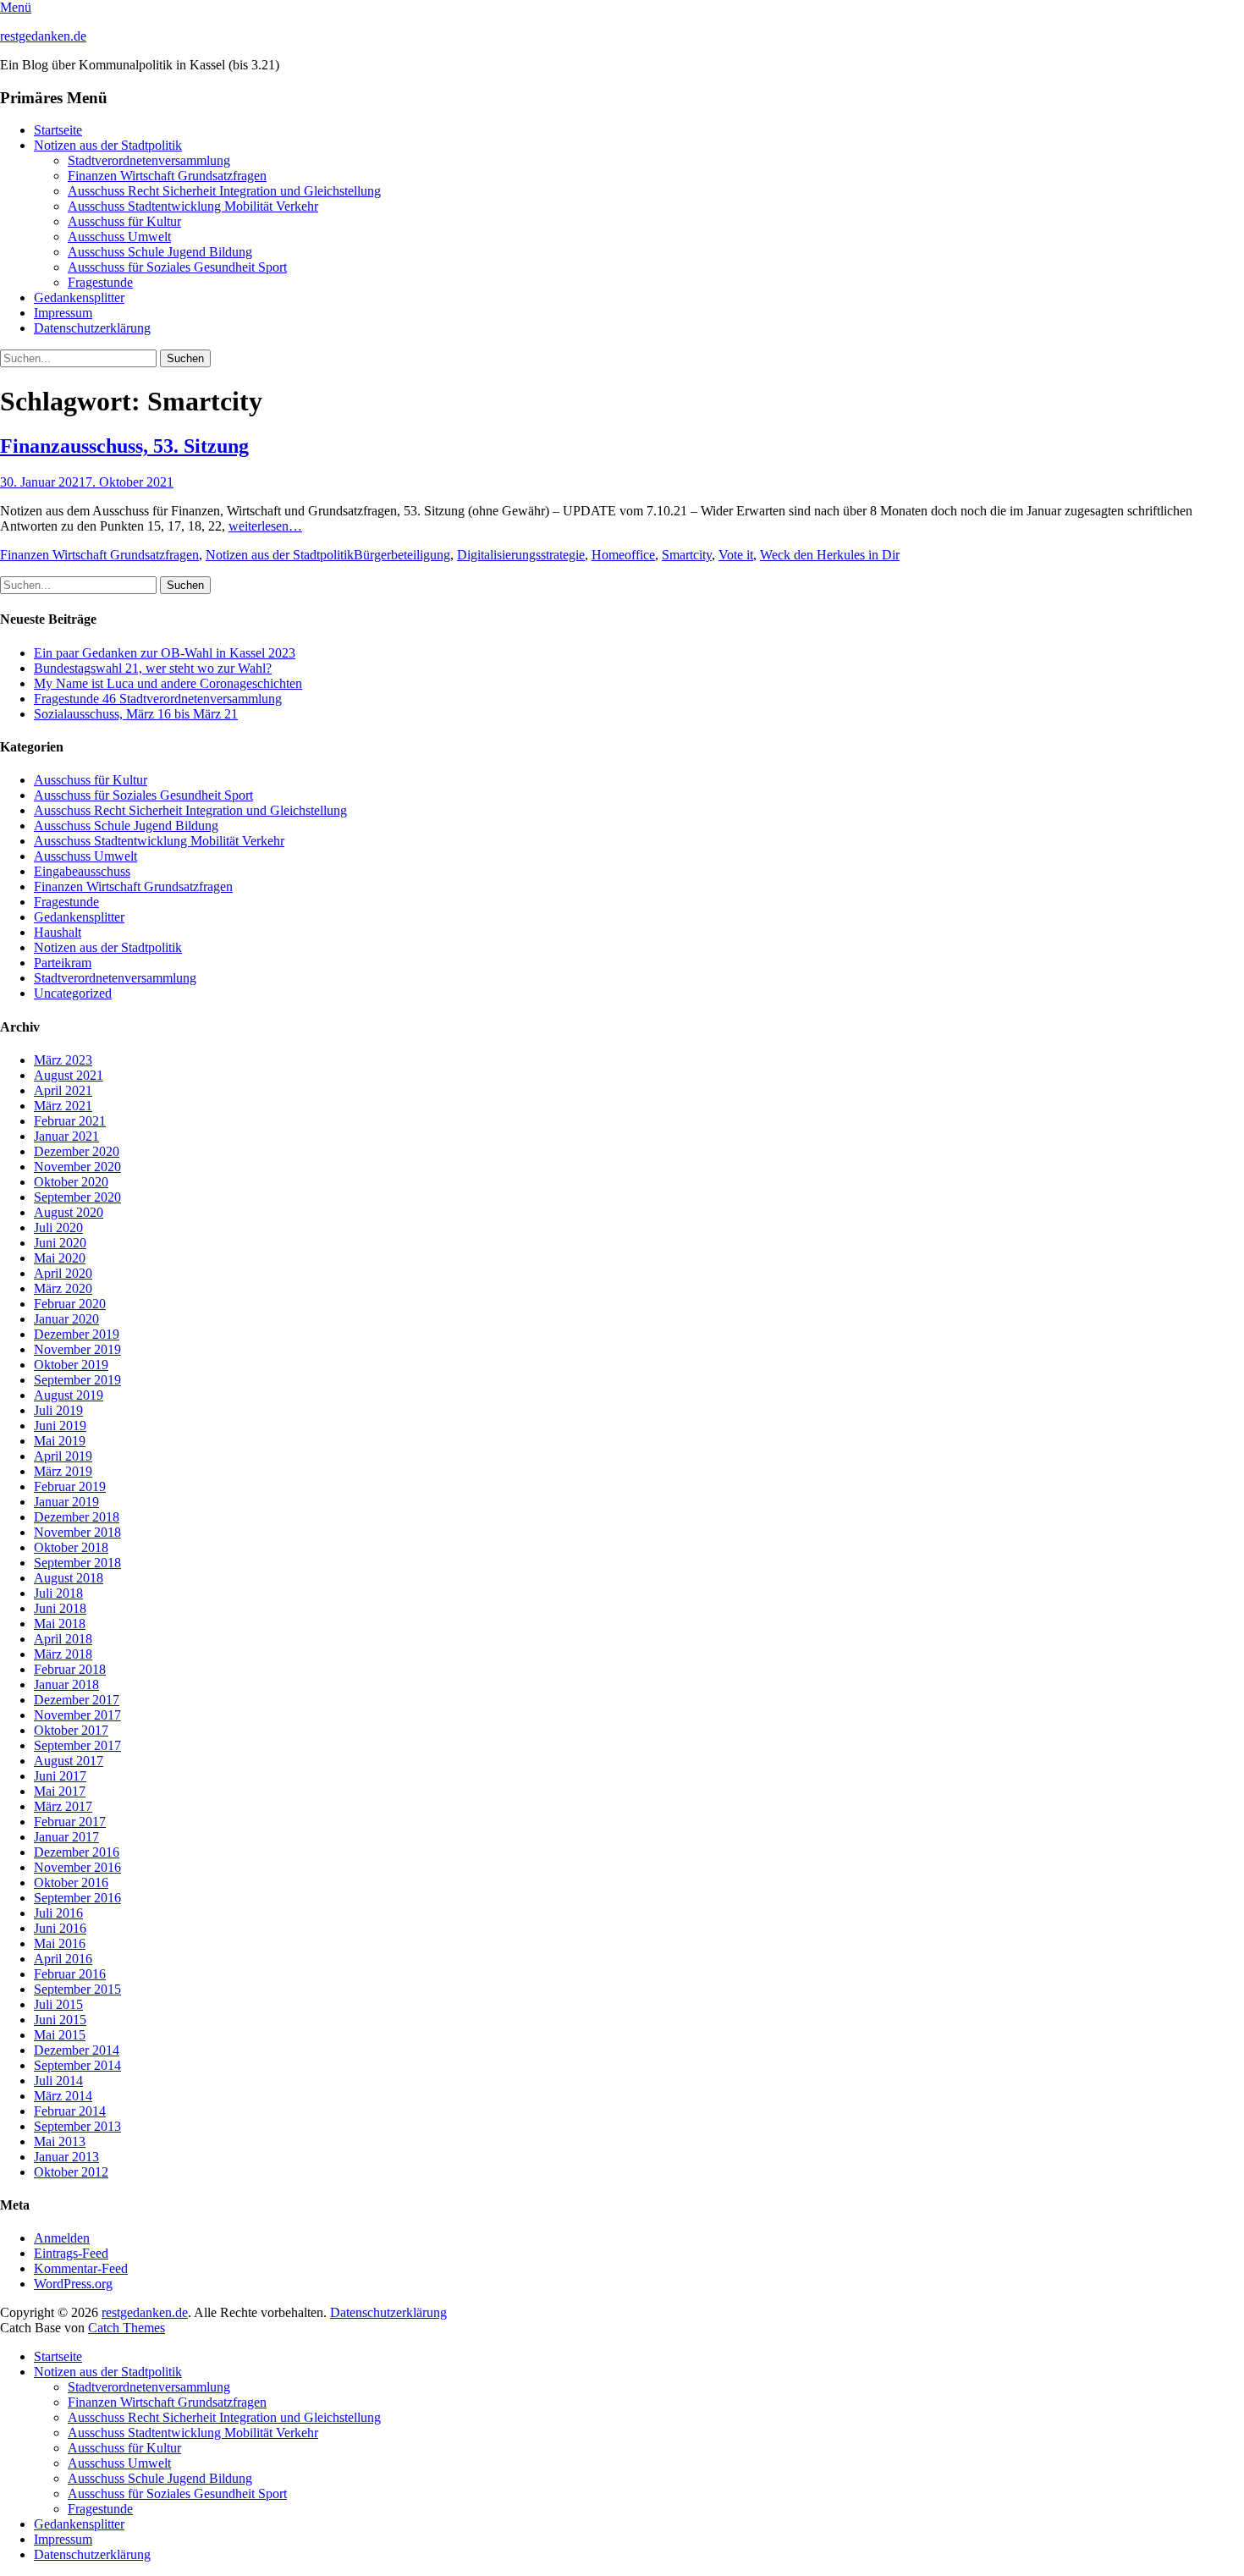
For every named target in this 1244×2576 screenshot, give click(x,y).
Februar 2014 (70, 2111)
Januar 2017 (66, 1837)
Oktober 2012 (71, 2172)
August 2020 (69, 1212)
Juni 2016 (60, 1928)
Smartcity (687, 555)
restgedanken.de (43, 36)
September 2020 (77, 1197)
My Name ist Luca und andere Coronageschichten (168, 683)
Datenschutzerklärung (92, 328)
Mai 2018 (60, 1624)
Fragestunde (100, 282)
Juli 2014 (58, 2081)
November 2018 (77, 1532)
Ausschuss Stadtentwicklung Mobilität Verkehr (193, 206)
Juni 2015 (60, 2020)
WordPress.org (73, 2284)
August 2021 (69, 1075)
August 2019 (69, 1395)
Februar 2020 (70, 1304)
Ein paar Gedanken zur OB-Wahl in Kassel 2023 (165, 653)
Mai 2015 (60, 2035)
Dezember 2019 (77, 1334)
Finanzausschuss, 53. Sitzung (124, 446)
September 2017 (77, 1745)
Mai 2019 (60, 1441)
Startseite (58, 130)
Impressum (63, 313)
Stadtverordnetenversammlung (149, 160)
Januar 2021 (66, 1136)
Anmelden (62, 2238)
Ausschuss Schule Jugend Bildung (160, 252)
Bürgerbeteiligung (402, 555)
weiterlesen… (265, 526)
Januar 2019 (66, 1502)
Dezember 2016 (77, 1852)
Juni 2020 (60, 1243)
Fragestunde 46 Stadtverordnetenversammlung (158, 699)
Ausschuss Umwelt (119, 237)
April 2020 (63, 1273)
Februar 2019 (70, 1486)
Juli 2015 (58, 2004)
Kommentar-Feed (81, 2268)
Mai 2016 (60, 1943)
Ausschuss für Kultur (124, 221)
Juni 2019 (60, 1426)
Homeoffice (623, 555)
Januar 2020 (66, 1319)
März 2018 (63, 1654)
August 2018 (69, 1578)
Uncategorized (73, 993)
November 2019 (77, 1349)
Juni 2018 (60, 1608)
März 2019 (63, 1471)
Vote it (736, 555)
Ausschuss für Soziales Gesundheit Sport (177, 267)
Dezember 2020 (77, 1151)
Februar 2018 (70, 1669)
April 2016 (63, 1959)
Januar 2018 (66, 1684)
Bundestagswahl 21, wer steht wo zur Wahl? (153, 668)
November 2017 (77, 1715)
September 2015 (77, 1989)
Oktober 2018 (71, 1547)
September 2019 (77, 1380)
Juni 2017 (60, 1776)
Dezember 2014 (77, 2050)
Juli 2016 (58, 1913)
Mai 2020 (60, 1258)
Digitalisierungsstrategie (521, 555)
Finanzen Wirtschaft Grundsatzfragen (167, 176)
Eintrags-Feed (71, 2253)
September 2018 (77, 1563)
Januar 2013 (66, 2157)
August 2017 (69, 1761)
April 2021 (63, 1090)
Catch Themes (127, 2328)
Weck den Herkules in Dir (830, 555)
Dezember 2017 (77, 1700)
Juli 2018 (58, 1593)
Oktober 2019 (71, 1365)
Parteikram (63, 963)
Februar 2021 (70, 1121)
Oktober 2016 (71, 1882)
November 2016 (77, 1867)
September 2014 (77, 2065)
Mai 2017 (60, 1791)
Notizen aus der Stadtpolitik (108, 145)
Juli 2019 (58, 1410)
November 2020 (77, 1167)
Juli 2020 (58, 1227)
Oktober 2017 (71, 1730)
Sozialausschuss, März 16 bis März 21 (136, 714)
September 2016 (77, 1898)
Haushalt (58, 932)
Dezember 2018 (77, 1517)
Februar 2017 (70, 1822)
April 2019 (63, 1456)
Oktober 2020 (71, 1182)
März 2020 (63, 1288)
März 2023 (63, 1060)
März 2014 (63, 2096)
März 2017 (63, 1806)
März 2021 (63, 1106)
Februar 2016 (70, 1974)
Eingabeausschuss (82, 871)
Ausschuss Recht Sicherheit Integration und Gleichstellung (224, 191)
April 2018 (63, 1639)
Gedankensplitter (79, 297)
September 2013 (77, 2126)
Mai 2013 (60, 2141)
